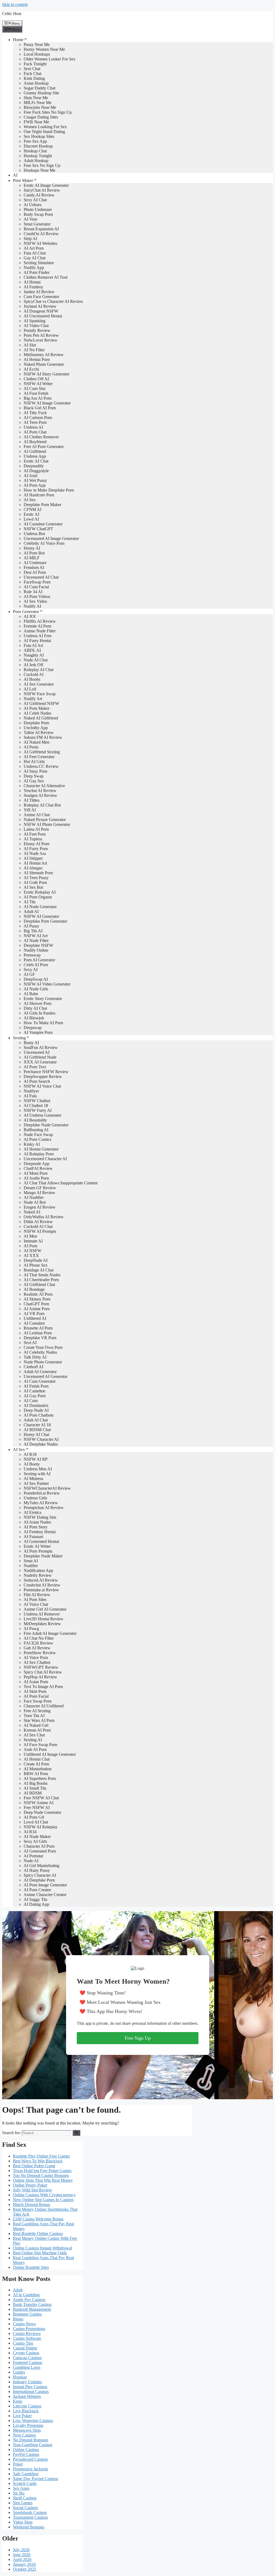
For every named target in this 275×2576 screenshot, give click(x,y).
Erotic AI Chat (36, 461)
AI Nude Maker (37, 1837)
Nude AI (31, 1861)
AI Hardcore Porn (39, 495)
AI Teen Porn (35, 422)
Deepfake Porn (36, 723)
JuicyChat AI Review (42, 190)
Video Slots (23, 2522)
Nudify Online (36, 950)
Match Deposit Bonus (31, 2204)
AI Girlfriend (35, 451)
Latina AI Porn (36, 829)
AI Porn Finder (37, 272)
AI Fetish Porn (36, 1386)
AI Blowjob (34, 1018)
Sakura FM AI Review (43, 737)
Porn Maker (23, 180)
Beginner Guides (27, 2314)
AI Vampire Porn (38, 1032)
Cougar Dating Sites (41, 117)
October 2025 (25, 2569)
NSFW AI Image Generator (47, 403)
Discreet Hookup (38, 146)
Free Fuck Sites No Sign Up (48, 112)
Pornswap (32, 955)
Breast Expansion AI (41, 229)
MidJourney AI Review (44, 355)
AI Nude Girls (36, 989)
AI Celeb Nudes (37, 713)
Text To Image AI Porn (43, 1687)
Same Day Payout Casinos (35, 2479)
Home (18, 40)
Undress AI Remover (42, 1614)
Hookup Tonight (38, 156)
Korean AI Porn (37, 1730)
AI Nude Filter (36, 941)
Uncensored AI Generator (46, 1376)
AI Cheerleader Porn (41, 1280)
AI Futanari (33, 1537)
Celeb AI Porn (36, 965)
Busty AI (31, 1043)
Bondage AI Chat (39, 1270)
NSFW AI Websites (40, 243)
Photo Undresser (38, 209)
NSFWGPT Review (41, 1667)
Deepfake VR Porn (40, 1338)
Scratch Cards (25, 2483)
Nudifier (31, 1566)
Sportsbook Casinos (30, 2512)
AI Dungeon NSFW (41, 311)
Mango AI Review (39, 1193)
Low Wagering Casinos (33, 2421)
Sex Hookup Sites (39, 136)
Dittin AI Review (38, 1222)
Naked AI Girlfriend (41, 718)
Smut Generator (37, 224)
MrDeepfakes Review (42, 1624)
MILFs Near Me (38, 103)
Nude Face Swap (38, 1135)
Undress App (35, 456)
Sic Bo (19, 2493)
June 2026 (22, 2555)
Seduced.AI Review (41, 1580)
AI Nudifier (34, 1197)
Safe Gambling (26, 2474)
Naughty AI (34, 655)
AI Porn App (35, 485)
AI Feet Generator (39, 757)
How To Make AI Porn (43, 1023)
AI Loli (30, 689)
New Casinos (24, 2435)
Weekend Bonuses (29, 2527)
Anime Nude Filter (40, 631)
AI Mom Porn (36, 1173)
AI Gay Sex (34, 781)
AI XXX (31, 1255)
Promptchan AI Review (44, 1508)
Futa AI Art (33, 645)
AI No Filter (34, 350)
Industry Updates (27, 2382)
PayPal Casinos (26, 2454)
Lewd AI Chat (36, 1822)
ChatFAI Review (38, 1168)
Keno (18, 2401)
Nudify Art (33, 699)
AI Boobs (32, 679)
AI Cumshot (34, 1323)
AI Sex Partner (36, 1483)
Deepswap (33, 1028)
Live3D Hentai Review (44, 1619)
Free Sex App (35, 141)
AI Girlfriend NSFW (41, 703)
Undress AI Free (38, 636)
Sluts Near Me (36, 98)
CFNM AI (32, 509)
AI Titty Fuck (35, 413)
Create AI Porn (36, 1764)
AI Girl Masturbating (41, 1866)
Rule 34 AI (33, 592)
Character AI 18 (37, 1425)
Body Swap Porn (38, 214)
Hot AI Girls (34, 762)
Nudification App (38, 1570)
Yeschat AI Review (40, 791)
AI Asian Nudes (37, 1522)
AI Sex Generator (39, 684)
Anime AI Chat (37, 815)
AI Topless (33, 839)
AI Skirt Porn (35, 1691)
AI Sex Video (35, 601)
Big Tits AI (33, 931)
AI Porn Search (37, 1081)
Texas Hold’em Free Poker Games (42, 2171)
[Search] (76, 2133)
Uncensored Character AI (45, 1159)
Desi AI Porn (35, 572)
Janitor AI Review (39, 292)
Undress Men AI (38, 1469)
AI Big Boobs (36, 1783)
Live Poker (22, 2416)
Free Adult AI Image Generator (50, 1633)
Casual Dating (25, 2348)
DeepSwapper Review (43, 1076)
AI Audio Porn (36, 1178)
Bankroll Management (32, 2309)
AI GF (29, 974)
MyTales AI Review (41, 1503)
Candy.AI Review (39, 195)
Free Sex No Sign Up (42, 165)
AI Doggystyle (36, 471)
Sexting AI (33, 1740)
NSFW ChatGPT (38, 529)
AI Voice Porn (36, 1658)
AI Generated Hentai (41, 1541)
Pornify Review (37, 330)
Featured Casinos (28, 2362)
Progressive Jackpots (30, 2469)
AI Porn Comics (37, 1139)
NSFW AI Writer (38, 384)
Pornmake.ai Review (41, 1590)
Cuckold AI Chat (38, 1226)
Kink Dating (34, 78)
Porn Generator (26, 612)
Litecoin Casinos (27, 2406)
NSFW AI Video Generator (47, 984)
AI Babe (31, 994)
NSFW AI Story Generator (46, 374)
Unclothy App (36, 728)
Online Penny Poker (30, 2185)
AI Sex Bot (33, 887)
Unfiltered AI (35, 1318)
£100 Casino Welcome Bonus (38, 2219)
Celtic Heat (12, 14)
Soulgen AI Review (40, 795)
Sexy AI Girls (35, 1841)
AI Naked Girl (36, 1725)
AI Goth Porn (35, 882)
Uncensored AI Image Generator (51, 538)
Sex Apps (21, 2488)
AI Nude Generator (40, 907)
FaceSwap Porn (37, 582)
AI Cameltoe (35, 1391)
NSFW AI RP (36, 1459)
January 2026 (24, 2564)
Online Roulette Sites (31, 2267)
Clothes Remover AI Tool (46, 277)
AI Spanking (35, 321)
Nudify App (34, 268)
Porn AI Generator (39, 960)
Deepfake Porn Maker (42, 505)
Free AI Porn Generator (44, 447)
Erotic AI (31, 514)
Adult (18, 2290)
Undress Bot (34, 534)
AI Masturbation (38, 1769)
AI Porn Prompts (38, 1551)
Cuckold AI (34, 674)
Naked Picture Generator (45, 820)
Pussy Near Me (37, 44)
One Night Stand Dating (44, 132)
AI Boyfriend (35, 442)
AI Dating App (36, 1904)
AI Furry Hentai (37, 641)
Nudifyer (31, 1091)
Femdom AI (34, 567)
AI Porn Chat (35, 432)
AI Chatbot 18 (36, 1106)
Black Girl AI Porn (40, 408)
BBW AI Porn (36, 1774)
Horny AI (32, 548)
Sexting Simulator (39, 263)
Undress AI (33, 427)
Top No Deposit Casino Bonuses (41, 2175)
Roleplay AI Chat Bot (42, 805)
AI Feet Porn (35, 834)
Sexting (19, 1038)
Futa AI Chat (35, 253)
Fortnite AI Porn (37, 626)
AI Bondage (34, 1289)
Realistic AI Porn (38, 1294)
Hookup (20, 2377)
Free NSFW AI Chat (41, 1798)
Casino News (24, 2324)
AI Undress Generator (42, 1115)
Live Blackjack (26, 2411)
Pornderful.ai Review (42, 1493)
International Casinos (31, 2392)
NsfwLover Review (41, 340)
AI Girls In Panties (39, 1013)
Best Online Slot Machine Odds (40, 2253)
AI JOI (30, 616)
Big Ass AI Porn (38, 398)
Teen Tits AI (34, 1716)
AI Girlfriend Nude (40, 1057)
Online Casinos (26, 2450)
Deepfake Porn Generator (45, 921)
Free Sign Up (138, 2038)
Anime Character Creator (45, 1895)
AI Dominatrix (36, 1405)
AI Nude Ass (35, 853)
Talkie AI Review (39, 732)
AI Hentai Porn (37, 359)
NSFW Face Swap (40, 694)
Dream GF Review (40, 1188)
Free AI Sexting (37, 1711)
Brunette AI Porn (38, 1328)
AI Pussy (31, 926)
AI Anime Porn (37, 1309)
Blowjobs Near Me (40, 107)
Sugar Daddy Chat (39, 88)
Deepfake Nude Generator (46, 1125)
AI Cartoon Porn (38, 418)
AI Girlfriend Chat (39, 1285)
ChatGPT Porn (36, 1304)
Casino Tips (23, 2343)
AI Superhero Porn (40, 1778)
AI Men (30, 1236)
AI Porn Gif (34, 1817)
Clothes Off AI (36, 379)
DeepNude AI (36, 1260)
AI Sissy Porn (35, 771)
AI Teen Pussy (36, 878)
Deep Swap (34, 776)
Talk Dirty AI (35, 1357)
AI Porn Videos (37, 596)
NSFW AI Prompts (40, 1231)
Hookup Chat (35, 151)
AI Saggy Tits (35, 1899)
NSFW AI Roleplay (41, 1827)
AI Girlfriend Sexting (42, 752)
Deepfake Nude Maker (43, 1556)
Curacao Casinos (27, 2358)
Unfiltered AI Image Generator (50, 1754)
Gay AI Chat (35, 258)
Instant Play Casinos (30, 2387)
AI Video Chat (36, 326)
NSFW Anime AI (39, 1803)
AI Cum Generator (40, 1381)
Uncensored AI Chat (41, 577)
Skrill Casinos (25, 2498)
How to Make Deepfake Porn (49, 490)
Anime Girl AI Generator (45, 1609)
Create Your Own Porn (43, 1347)
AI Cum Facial (36, 587)
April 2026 (22, 2559)
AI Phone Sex (36, 1265)
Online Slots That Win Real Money (43, 2180)
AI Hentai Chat (37, 1759)
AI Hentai (32, 282)
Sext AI (30, 1343)
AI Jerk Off (33, 665)
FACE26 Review (38, 1643)
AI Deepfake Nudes (41, 1444)
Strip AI (30, 239)
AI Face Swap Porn (40, 1745)
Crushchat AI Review (42, 1585)
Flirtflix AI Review (40, 621)
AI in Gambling (26, 2295)
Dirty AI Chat (35, 1008)
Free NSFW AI (37, 1808)
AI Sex (30, 500)
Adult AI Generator (40, 1372)
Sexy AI (31, 970)
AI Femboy (33, 287)
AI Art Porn (34, 248)
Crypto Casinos (26, 2353)
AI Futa (30, 1096)
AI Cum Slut (35, 388)
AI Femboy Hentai (40, 1532)
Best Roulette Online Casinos (38, 2233)
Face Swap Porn (38, 1701)
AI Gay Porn (35, 1396)
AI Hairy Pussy (37, 1870)
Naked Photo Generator (44, 364)
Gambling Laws (27, 2367)
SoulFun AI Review (41, 1047)
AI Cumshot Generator (43, 524)
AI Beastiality (35, 1120)
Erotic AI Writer (37, 1546)
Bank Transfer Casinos (32, 2304)
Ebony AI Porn (37, 844)
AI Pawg (31, 1629)
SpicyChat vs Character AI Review (53, 301)
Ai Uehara (32, 205)
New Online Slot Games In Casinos (43, 2200)
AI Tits (30, 902)
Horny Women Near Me (44, 49)
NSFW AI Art (36, 936)
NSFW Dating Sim (40, 1517)
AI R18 (30, 1454)
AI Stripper (33, 858)
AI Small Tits (35, 1788)
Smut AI (31, 1561)
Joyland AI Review (40, 306)
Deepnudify (34, 466)
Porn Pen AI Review (41, 335)
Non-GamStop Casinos (33, 2445)
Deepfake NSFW (38, 945)
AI (15, 175)
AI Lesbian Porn (38, 1333)
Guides (19, 2372)
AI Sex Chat (34, 1735)
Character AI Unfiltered (44, 1706)
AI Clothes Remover (41, 437)
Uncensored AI (37, 1052)
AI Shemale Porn (38, 873)
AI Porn (30, 1246)
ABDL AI (32, 650)
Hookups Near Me (39, 170)
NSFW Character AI (41, 1439)
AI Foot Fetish (36, 393)
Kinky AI (32, 1144)
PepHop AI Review (40, 1677)
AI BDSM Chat (37, 1430)
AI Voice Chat (36, 1604)
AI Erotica (32, 1512)
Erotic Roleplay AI (40, 892)
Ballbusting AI (36, 1130)
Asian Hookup (36, 83)
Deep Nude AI (36, 1410)
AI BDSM (33, 1793)
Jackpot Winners (27, 2396)
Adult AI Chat (36, 1420)
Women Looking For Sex (45, 127)
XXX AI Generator (40, 1062)
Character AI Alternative (44, 786)
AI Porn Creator (37, 1890)
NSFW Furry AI (38, 1110)
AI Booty (32, 1464)
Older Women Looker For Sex (50, 59)
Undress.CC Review (41, 766)
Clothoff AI (33, 1367)
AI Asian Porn (36, 1682)
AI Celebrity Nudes (40, 1352)
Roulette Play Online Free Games (41, 2156)
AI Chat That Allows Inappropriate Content (61, 1183)
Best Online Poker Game (34, 2166)
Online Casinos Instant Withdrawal (42, 2248)
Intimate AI (33, 1241)
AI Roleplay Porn (39, 1154)
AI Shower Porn (38, 1003)
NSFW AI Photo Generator (47, 824)
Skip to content (15, 4)
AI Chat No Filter (39, 1638)
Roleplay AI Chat (39, 670)
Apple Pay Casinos (29, 2300)
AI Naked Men (37, 742)
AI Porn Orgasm (38, 897)
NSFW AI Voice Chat (42, 1086)
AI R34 (30, 1832)
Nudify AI (32, 606)
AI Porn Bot (34, 553)
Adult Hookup (36, 161)
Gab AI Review (37, 1648)
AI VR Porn (34, 1314)
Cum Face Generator (41, 297)
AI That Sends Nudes (42, 1275)
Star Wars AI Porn (39, 1720)
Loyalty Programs (28, 2425)
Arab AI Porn (35, 1749)
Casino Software (27, 2338)
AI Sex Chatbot (37, 1662)
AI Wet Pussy (35, 480)
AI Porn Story (36, 1527)
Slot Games (23, 2503)
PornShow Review (40, 1653)
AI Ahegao (33, 868)
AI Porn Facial (36, 1696)
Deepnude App (37, 1164)
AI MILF (32, 558)
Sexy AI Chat (35, 200)
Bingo (18, 2319)
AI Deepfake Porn (39, 1880)
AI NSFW (32, 1251)
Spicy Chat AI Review (43, 1672)
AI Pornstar (33, 1856)
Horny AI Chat (36, 1434)
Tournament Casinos (30, 2517)
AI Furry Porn (36, 849)
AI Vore (30, 219)
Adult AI (31, 911)
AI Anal (30, 476)
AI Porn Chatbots (39, 1415)
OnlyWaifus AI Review (44, 1217)
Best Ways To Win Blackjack (38, 2161)
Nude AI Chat (36, 660)
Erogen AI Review (40, 1207)
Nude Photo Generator (43, 1362)
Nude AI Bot (35, 1202)
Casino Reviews (27, 2333)
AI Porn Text (35, 1067)
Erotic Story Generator (43, 999)
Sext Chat (32, 69)
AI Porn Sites (35, 1599)
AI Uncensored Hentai (43, 316)
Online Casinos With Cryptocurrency (44, 2195)
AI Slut (30, 345)
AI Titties (32, 800)
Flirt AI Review (37, 1595)
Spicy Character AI (40, 1875)
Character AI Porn (39, 1846)
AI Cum (31, 1401)
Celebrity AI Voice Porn (44, 543)
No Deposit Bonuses (30, 2440)
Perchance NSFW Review (46, 1072)
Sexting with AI (37, 1474)
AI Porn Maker (37, 708)
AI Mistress (33, 1479)
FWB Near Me (36, 122)
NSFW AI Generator (41, 916)
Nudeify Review (38, 1575)
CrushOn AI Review (41, 234)
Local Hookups (37, 54)
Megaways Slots (27, 2430)
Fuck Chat (32, 74)
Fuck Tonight (35, 64)
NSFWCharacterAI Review (47, 1488)
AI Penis (31, 747)
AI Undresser (35, 563)
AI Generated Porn (40, 1851)
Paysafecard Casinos (30, 2459)
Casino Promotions (29, 2329)
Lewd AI (31, 519)
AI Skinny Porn (37, 1299)
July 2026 (21, 2550)
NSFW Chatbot (37, 1101)
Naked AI (32, 1212)
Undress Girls (35, 1498)
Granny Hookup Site (41, 93)
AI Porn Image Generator (45, 1885)
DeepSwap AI (36, 979)
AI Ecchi (31, 369)
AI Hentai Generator (41, 1149)
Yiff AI (30, 810)
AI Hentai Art (35, 863)
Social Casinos (25, 2508)
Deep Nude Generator (42, 1812)
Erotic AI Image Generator (46, 185)
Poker (18, 2464)
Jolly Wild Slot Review (32, 2190)
